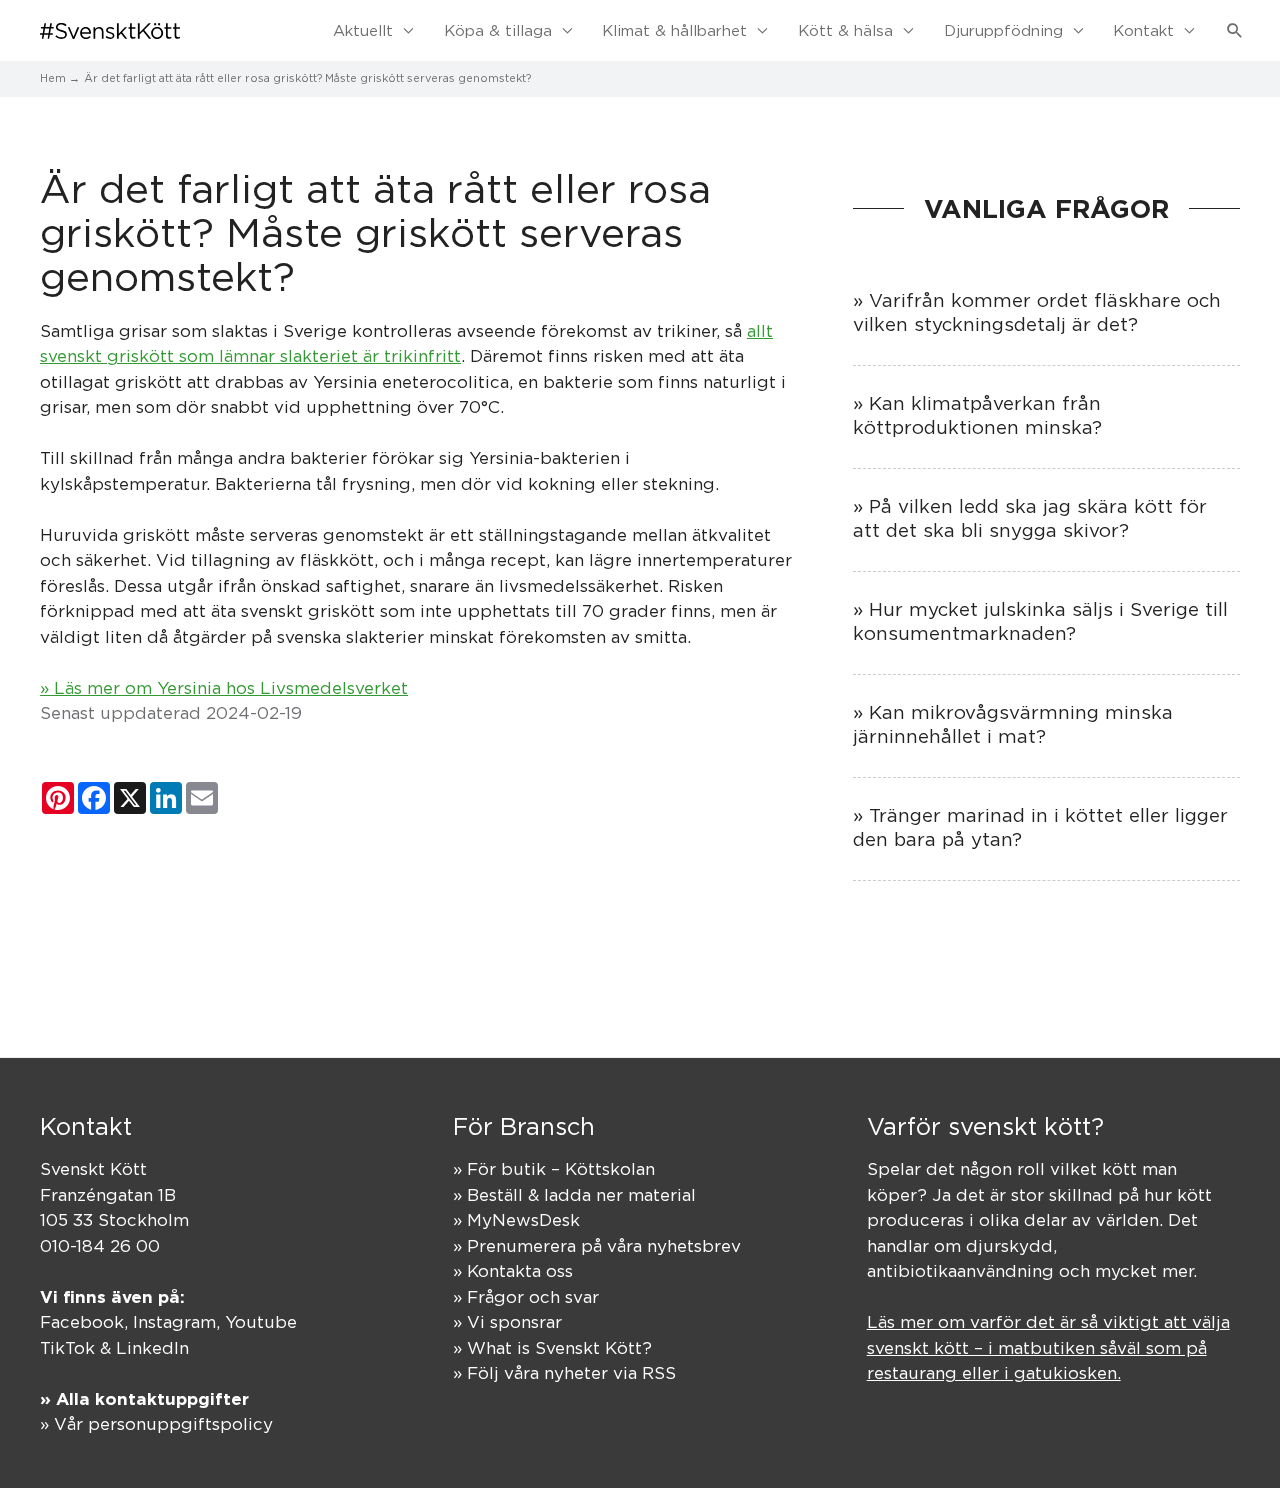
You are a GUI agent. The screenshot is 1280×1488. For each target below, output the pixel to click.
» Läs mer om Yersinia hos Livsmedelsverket (224, 688)
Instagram (174, 1322)
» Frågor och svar (526, 1297)
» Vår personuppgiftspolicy (156, 1424)
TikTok (67, 1348)
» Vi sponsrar (507, 1322)
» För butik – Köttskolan (554, 1169)
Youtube (261, 1322)
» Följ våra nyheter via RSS (564, 1373)
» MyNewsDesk (516, 1220)
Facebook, (86, 1322)
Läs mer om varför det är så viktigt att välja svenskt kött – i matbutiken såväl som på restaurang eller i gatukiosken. (1048, 1347)
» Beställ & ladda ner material (574, 1195)
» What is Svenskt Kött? (552, 1348)
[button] (1235, 31)
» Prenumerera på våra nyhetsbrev (597, 1246)
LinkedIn (152, 1348)
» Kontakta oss (513, 1271)
